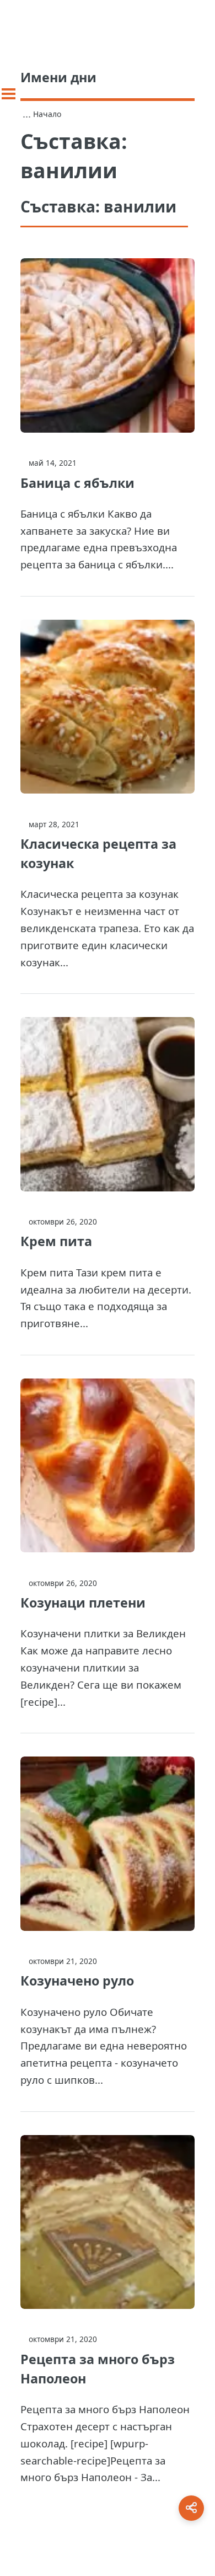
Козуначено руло (77, 1981)
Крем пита (56, 1241)
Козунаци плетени (83, 1603)
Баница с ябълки (77, 483)
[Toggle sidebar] (9, 94)
